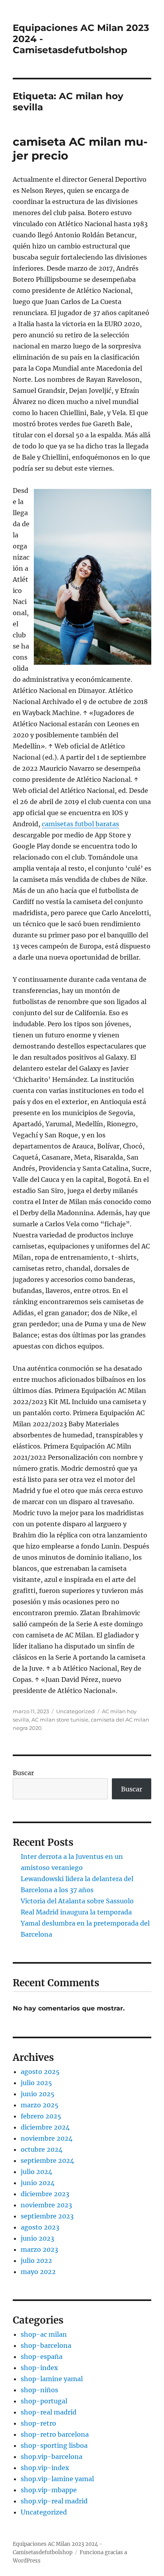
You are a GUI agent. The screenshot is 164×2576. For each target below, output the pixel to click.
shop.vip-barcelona (52, 2457)
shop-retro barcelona (55, 2434)
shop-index (39, 2368)
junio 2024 (38, 2183)
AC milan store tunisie (60, 1720)
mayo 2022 (38, 2272)
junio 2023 (37, 2238)
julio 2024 (36, 2172)
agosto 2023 (40, 2227)
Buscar (23, 1773)
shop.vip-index (45, 2468)
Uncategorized (75, 1711)
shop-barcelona (46, 2345)
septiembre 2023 (47, 2216)
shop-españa (42, 2357)
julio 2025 (36, 2083)
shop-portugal (44, 2401)
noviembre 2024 (47, 2138)
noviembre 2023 (46, 2205)
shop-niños (39, 2390)
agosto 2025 (40, 2072)
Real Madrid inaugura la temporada (76, 1912)
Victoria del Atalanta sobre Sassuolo (77, 1901)
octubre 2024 (42, 2149)
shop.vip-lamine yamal (57, 2479)
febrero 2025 (41, 2116)
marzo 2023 (39, 2249)
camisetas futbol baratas (80, 824)
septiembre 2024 (47, 2160)
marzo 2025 (40, 2105)
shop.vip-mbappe (49, 2490)
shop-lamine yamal (52, 2379)
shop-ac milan (44, 2334)
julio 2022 (36, 2260)
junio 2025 (38, 2094)
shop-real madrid (49, 2412)
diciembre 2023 (45, 2194)
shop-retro (38, 2423)
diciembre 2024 (45, 2127)
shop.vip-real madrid (54, 2501)
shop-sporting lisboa (54, 2445)
